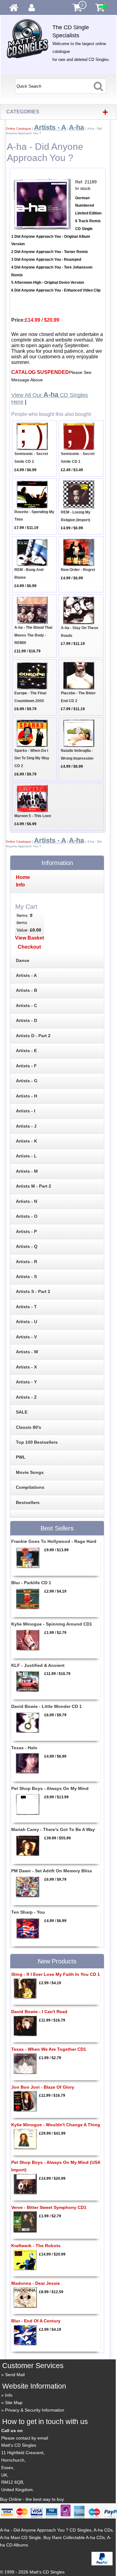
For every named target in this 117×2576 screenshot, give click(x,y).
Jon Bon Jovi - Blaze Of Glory (43, 2087)
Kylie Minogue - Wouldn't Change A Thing (56, 2125)
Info (9, 2395)
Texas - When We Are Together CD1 (49, 2049)
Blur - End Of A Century (36, 2321)
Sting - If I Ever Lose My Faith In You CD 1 (56, 1974)
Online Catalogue (19, 129)
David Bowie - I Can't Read (39, 2012)
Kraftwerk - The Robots (36, 2246)
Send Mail (15, 2375)
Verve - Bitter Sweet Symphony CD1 (49, 2207)
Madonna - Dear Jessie (36, 2283)
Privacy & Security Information (35, 2410)
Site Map (14, 2403)
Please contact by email (25, 2438)
